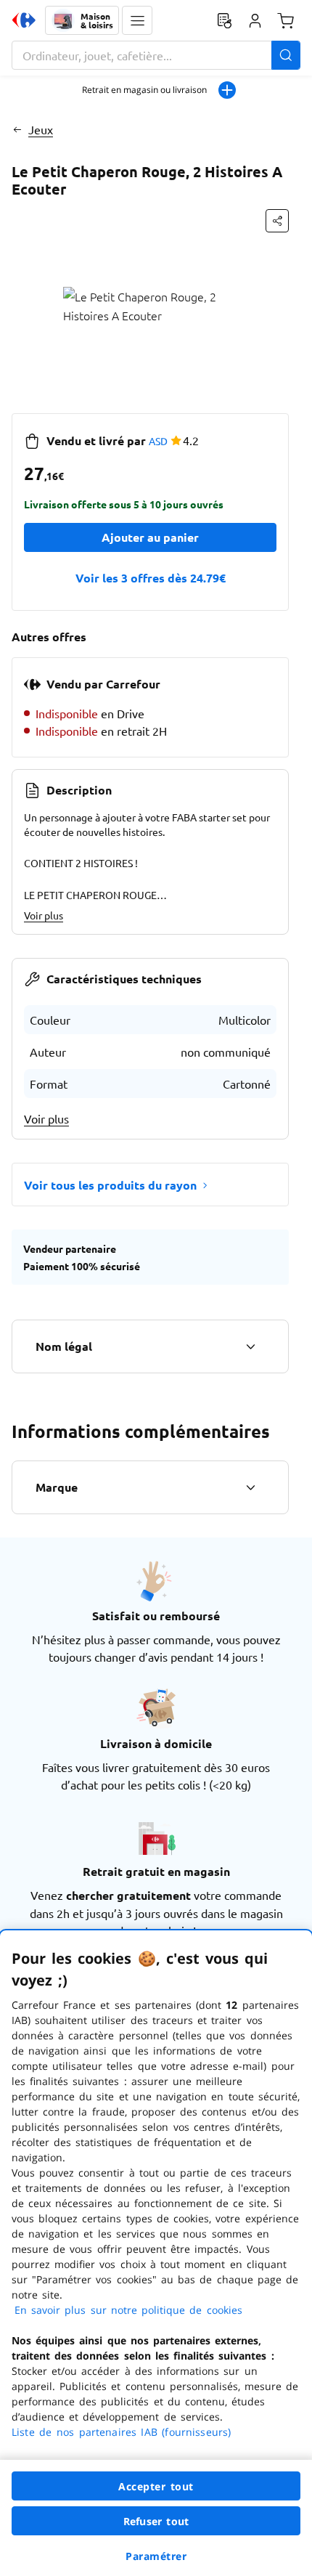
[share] (277, 221)
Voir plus (44, 915)
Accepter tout (156, 2486)
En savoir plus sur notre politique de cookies (128, 2310)
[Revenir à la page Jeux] (17, 129)
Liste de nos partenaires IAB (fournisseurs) (121, 2432)
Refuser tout (156, 2521)
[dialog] (156, 2253)
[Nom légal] (250, 1346)
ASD (158, 441)
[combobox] (156, 55)
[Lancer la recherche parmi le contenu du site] (286, 55)
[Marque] (250, 1487)
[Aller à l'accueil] (24, 20)
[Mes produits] (224, 20)
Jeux (41, 129)
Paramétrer (156, 2556)
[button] (137, 20)
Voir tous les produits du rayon (110, 1185)
